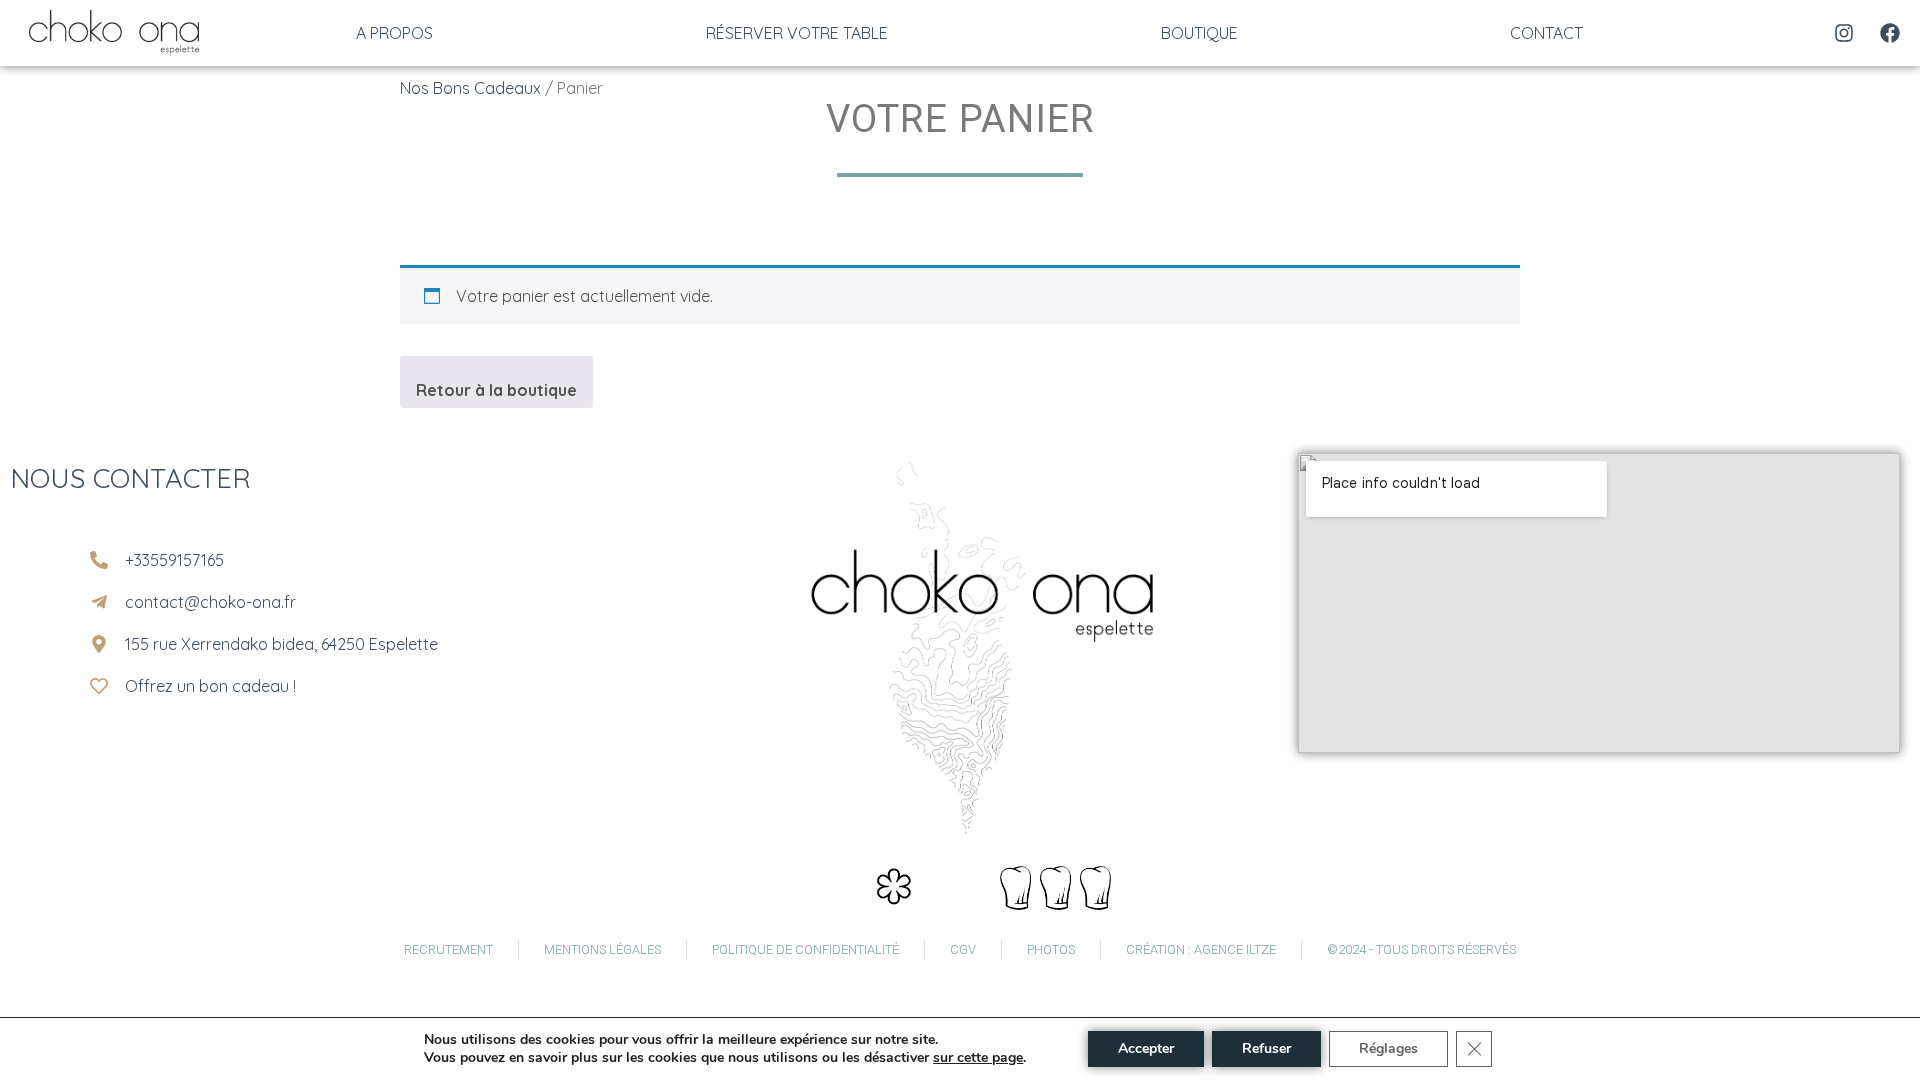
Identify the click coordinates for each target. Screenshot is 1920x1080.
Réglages (1388, 1048)
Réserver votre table (797, 33)
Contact (1546, 33)
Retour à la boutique (496, 390)
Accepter (1146, 1048)
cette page (990, 1057)
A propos (394, 33)
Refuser (1266, 1048)
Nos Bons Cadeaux (470, 88)
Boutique (1199, 33)
